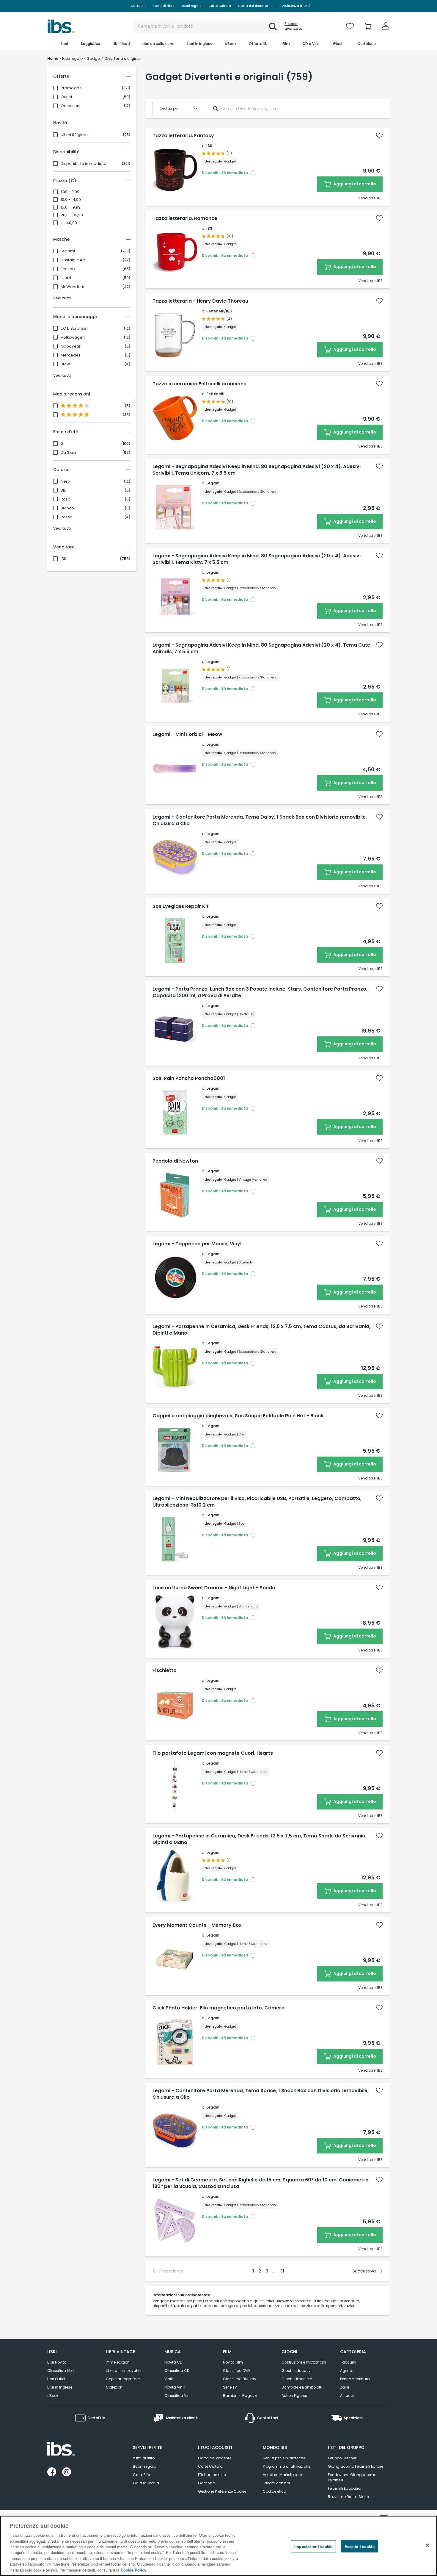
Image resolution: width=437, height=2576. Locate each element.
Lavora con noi (276, 2483)
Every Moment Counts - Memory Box (197, 1925)
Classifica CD (177, 2371)
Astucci (347, 2396)
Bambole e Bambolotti (302, 2387)
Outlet (66, 97)
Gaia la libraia (146, 2483)
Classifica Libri (60, 2371)
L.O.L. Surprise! (74, 329)
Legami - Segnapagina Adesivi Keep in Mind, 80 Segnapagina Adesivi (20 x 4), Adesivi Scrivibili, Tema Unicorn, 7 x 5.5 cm (257, 470)
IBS (63, 559)
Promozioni (72, 88)
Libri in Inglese (60, 2387)
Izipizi (66, 278)
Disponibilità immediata (84, 164)
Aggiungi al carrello (354, 184)
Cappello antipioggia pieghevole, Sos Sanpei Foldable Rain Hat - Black (238, 1416)
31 (282, 2271)
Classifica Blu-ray (240, 2379)
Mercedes (71, 355)
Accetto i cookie (360, 2546)
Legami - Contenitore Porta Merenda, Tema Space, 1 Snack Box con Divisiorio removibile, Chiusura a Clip (261, 2094)
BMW (65, 364)
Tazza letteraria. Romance (185, 218)
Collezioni (115, 2387)
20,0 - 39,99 (72, 215)
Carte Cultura (220, 6)
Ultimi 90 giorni (75, 135)
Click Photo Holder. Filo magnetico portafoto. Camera (218, 2008)
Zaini (345, 2387)
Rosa (66, 499)
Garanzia (207, 2483)
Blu (63, 490)
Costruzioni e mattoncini (304, 2362)
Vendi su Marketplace (282, 2475)
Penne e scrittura (355, 2379)
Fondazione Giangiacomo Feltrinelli (352, 2477)
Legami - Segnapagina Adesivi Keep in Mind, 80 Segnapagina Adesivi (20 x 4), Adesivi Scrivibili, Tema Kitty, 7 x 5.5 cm (257, 559)
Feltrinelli (215, 394)
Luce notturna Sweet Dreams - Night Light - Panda (214, 1588)
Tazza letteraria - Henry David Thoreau (200, 301)
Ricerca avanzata (293, 26)
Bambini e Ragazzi (240, 2396)
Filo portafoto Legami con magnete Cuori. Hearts (213, 1753)
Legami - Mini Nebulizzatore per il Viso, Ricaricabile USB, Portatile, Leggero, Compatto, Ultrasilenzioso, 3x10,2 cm (257, 1502)
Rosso (67, 517)
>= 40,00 (69, 223)
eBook (53, 2396)
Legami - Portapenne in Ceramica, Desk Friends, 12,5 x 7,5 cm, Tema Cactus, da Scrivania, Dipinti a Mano (261, 1330)
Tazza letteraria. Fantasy (183, 136)
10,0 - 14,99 (71, 200)
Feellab (68, 269)
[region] (218, 2546)
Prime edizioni (118, 2362)
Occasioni (70, 106)
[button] (273, 26)
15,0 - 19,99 (71, 207)
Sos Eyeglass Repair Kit (181, 906)
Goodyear (71, 346)
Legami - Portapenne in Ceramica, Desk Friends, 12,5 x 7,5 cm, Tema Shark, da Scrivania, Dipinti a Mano (260, 1839)
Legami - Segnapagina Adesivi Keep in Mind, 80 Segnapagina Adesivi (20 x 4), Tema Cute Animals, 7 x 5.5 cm (261, 648)
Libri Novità (57, 2362)
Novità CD (173, 2362)
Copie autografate (123, 2379)
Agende (347, 2371)
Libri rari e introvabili (124, 2371)
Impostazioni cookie (313, 2546)
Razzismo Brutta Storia (349, 2497)
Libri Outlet (56, 2379)
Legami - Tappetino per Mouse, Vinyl (197, 1244)
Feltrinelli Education (345, 2488)
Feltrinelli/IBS (219, 311)
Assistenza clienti (296, 6)
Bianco (67, 508)
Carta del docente (253, 6)
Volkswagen (73, 337)
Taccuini (348, 2362)
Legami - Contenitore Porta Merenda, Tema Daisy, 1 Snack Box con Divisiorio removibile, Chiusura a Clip (260, 820)
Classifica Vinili (178, 2396)
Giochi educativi (297, 2371)
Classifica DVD (236, 2371)
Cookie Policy (133, 2570)
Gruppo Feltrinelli (343, 2458)
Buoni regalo (191, 6)
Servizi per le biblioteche (284, 2458)
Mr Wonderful (74, 287)
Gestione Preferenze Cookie (222, 2491)
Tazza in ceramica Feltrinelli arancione (199, 384)
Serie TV (230, 2387)
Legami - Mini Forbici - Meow (187, 734)
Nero (65, 481)
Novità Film (233, 2362)
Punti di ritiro (164, 6)
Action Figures (294, 2396)
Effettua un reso (212, 2475)
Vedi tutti (62, 298)
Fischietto (165, 1671)
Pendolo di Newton (175, 1161)
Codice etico (274, 2491)
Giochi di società (297, 2379)
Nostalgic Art (73, 260)
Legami (68, 251)
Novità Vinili (175, 2387)
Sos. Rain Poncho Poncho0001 (189, 1078)
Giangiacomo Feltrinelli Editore (356, 2466)
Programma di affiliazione (287, 2466)
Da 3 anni (70, 453)
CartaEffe (139, 6)
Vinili (169, 2379)
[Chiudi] (427, 2545)
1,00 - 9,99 (70, 192)
